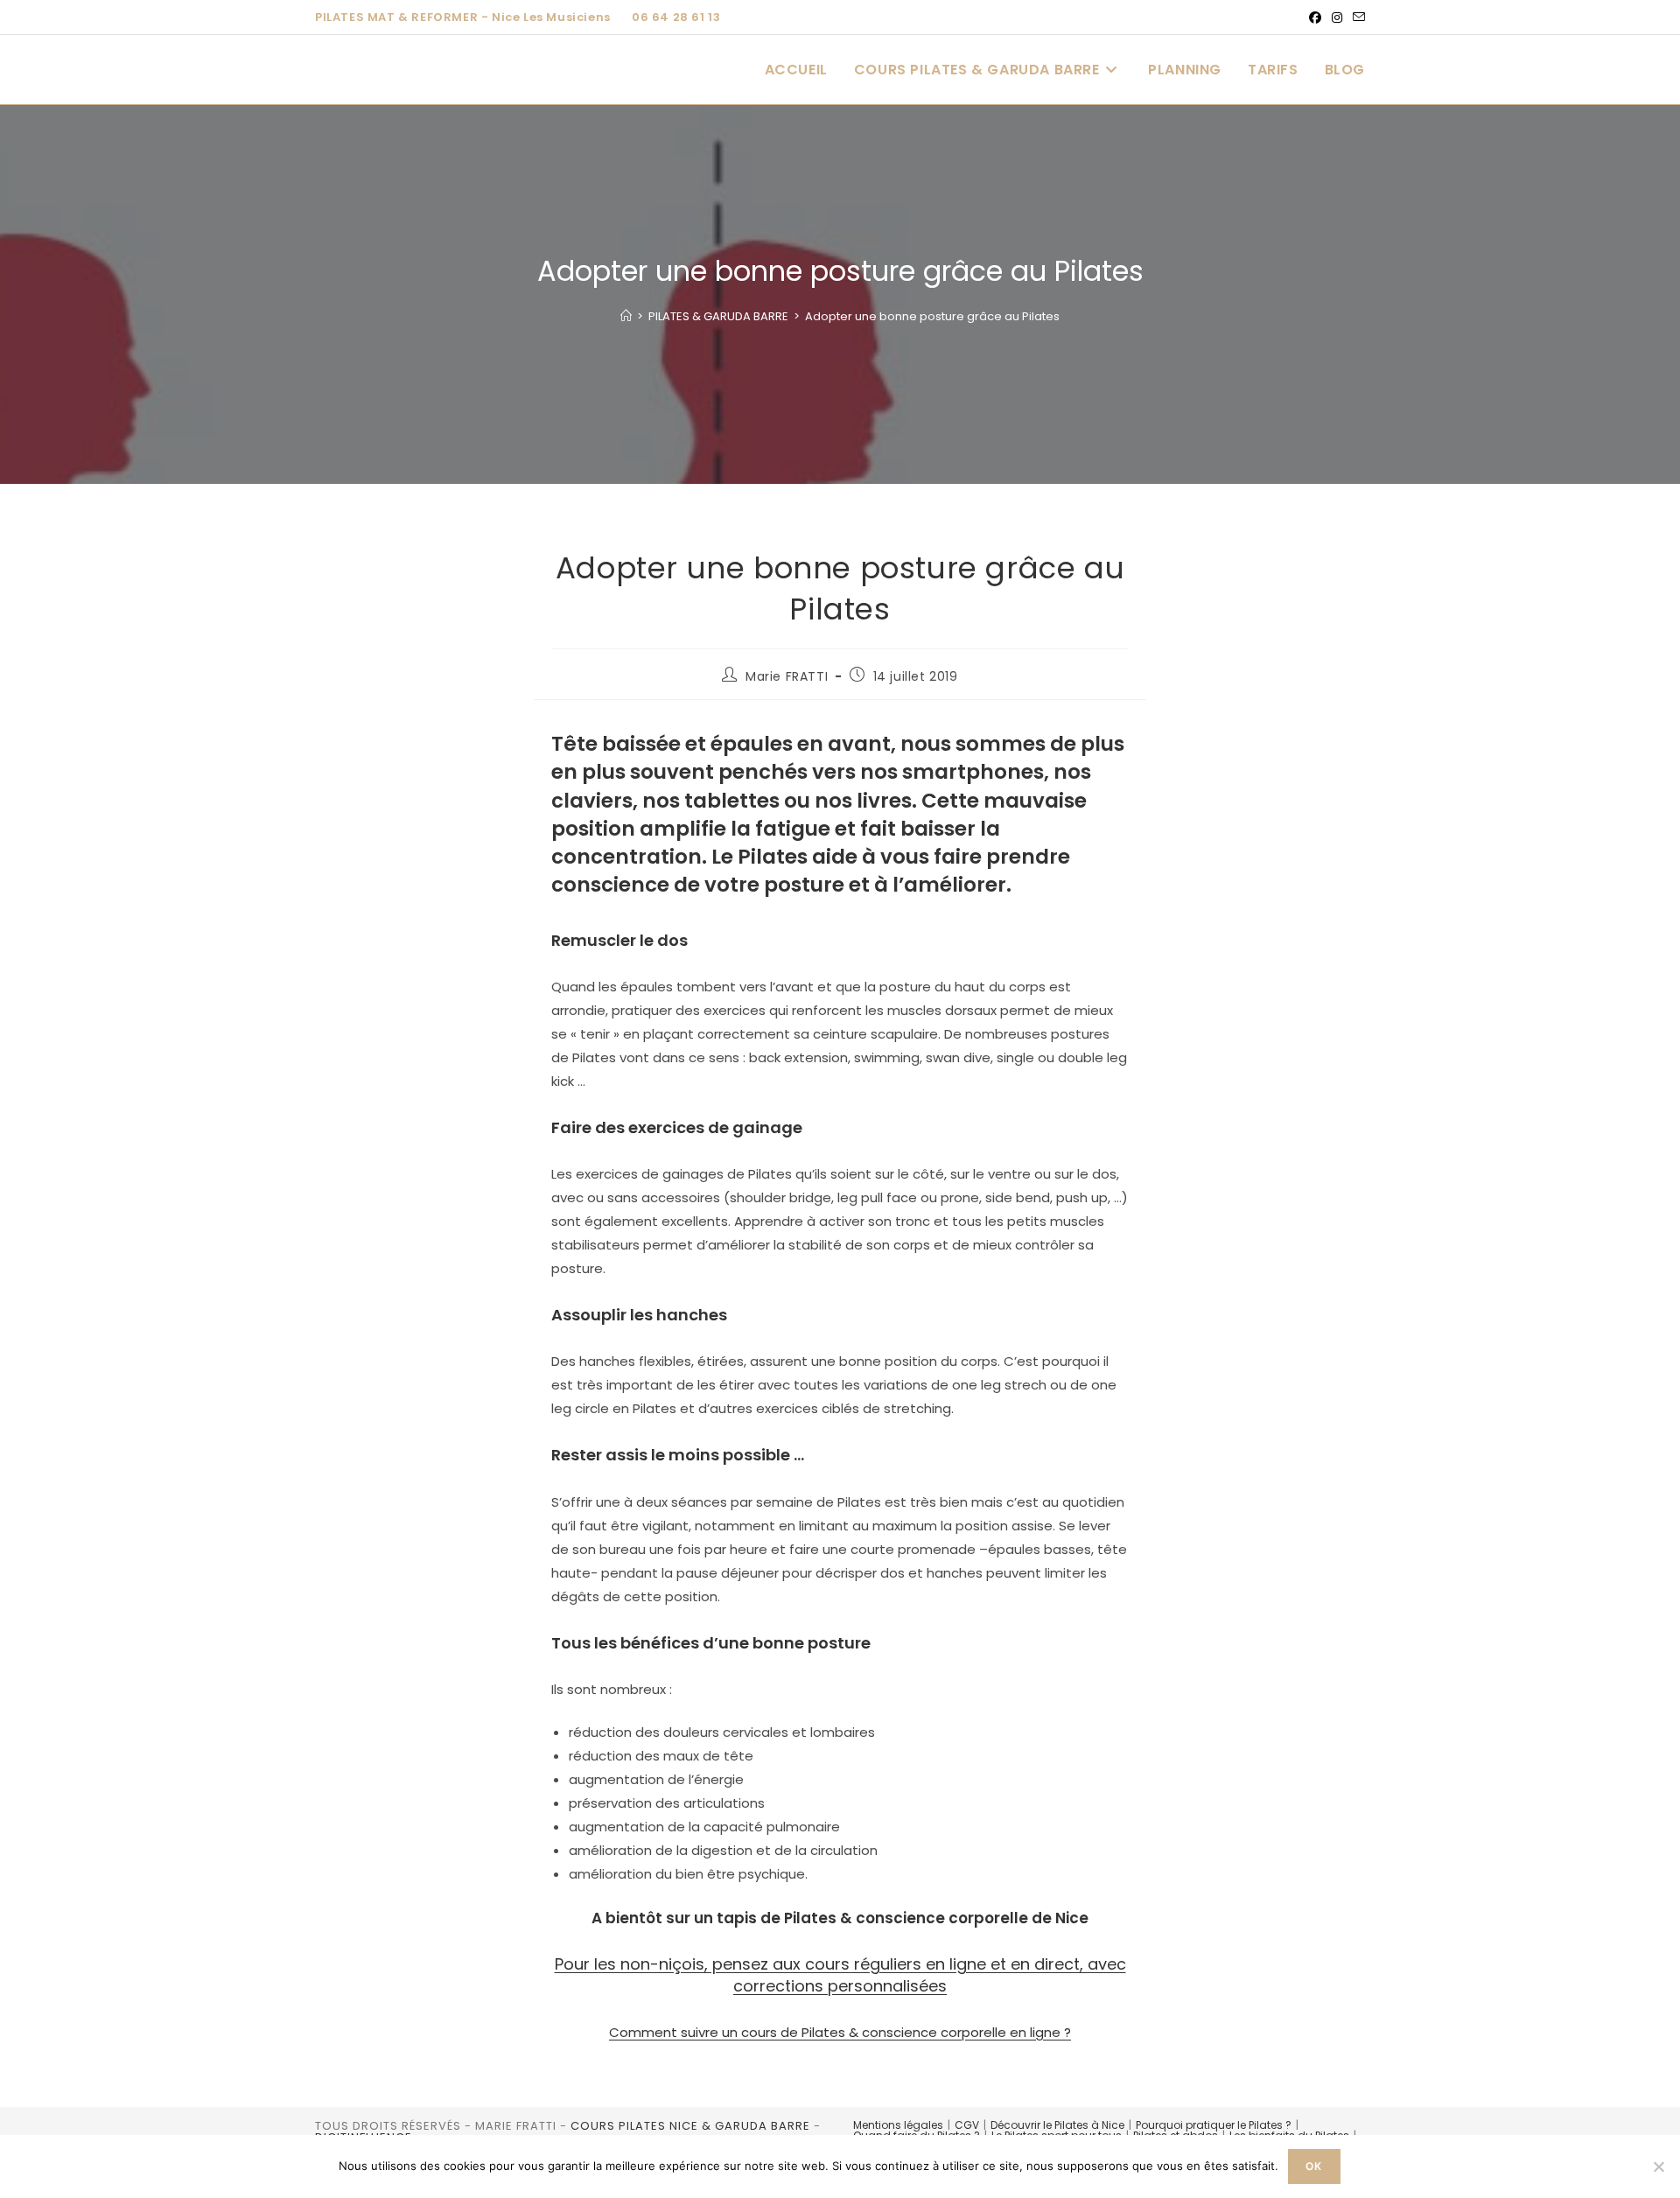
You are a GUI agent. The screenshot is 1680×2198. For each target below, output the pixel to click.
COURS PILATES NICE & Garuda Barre (690, 2126)
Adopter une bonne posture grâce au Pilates (932, 316)
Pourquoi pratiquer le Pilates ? (1214, 2125)
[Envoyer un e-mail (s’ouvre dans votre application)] (1356, 17)
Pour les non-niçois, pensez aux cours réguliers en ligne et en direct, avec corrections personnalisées (840, 1975)
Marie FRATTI (787, 676)
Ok (1314, 2166)
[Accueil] (626, 316)
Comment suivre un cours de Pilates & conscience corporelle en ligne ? (840, 2032)
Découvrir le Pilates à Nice (1057, 2125)
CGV (967, 2125)
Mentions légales (898, 2125)
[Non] (1658, 2166)
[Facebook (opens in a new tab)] (1315, 17)
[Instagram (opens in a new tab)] (1337, 17)
